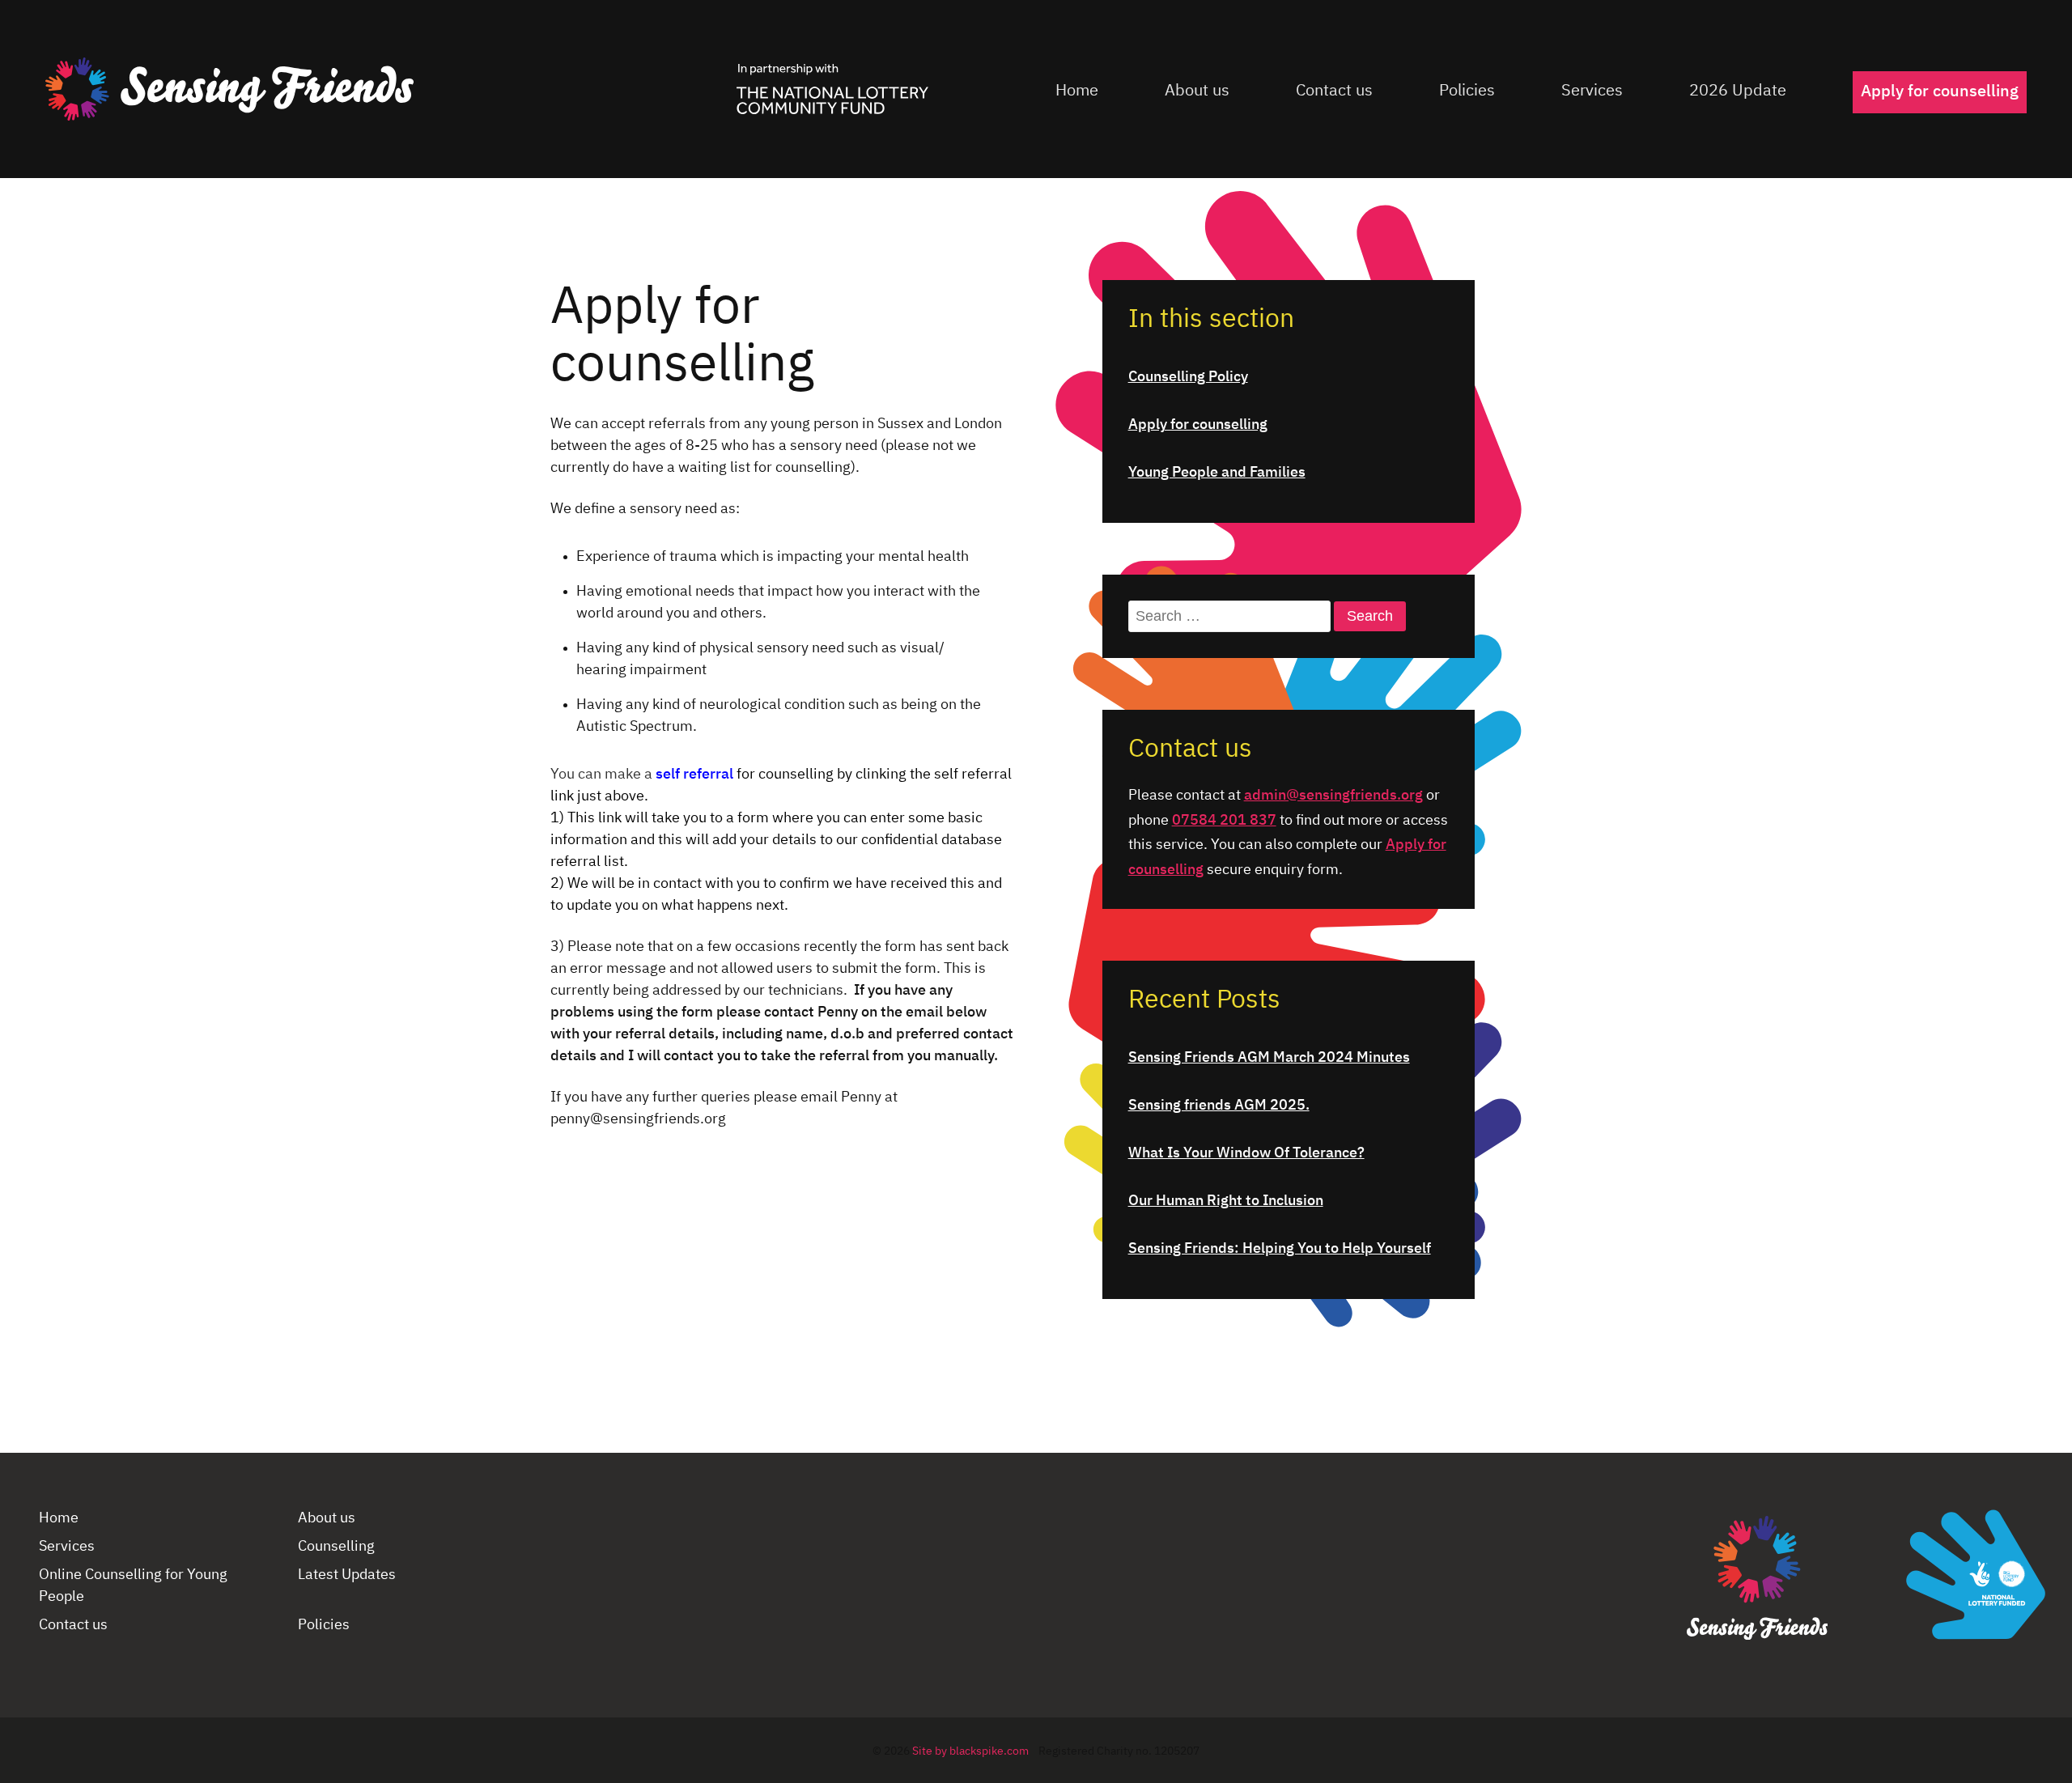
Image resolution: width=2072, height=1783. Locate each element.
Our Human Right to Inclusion (1226, 1201)
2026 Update (1738, 91)
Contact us (1334, 91)
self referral (696, 775)
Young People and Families (1217, 473)
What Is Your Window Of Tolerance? (1246, 1153)
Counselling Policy (1188, 377)
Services (1592, 91)
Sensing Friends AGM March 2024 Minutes (1269, 1058)
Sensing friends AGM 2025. (1219, 1106)
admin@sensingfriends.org (1333, 796)
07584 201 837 (1224, 821)
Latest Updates (347, 1575)
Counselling (336, 1547)
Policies (1467, 91)
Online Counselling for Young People (133, 1586)
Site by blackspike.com (970, 1751)
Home (1077, 91)
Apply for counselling (1940, 91)
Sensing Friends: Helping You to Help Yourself (1280, 1249)
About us (1197, 91)
